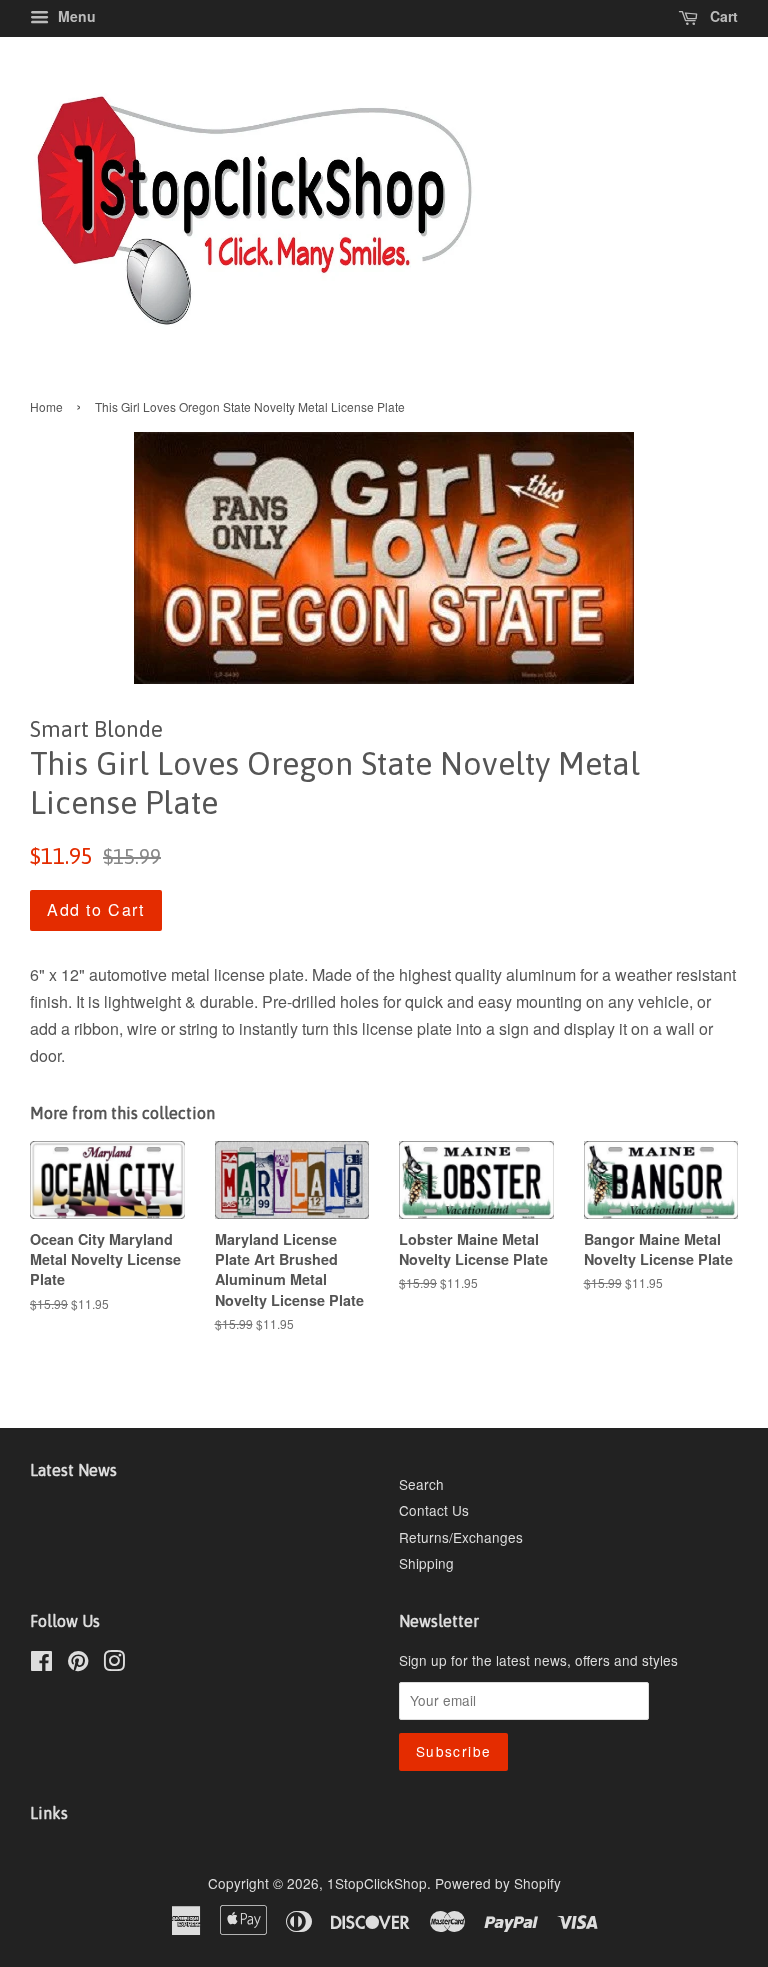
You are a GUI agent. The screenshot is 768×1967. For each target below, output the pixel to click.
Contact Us (434, 1510)
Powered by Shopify (498, 1883)
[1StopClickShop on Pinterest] (78, 1664)
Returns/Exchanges (461, 1537)
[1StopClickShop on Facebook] (41, 1664)
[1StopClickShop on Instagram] (114, 1664)
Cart (722, 16)
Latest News (73, 1470)
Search (421, 1484)
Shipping (426, 1563)
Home (46, 406)
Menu (75, 16)
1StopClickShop (377, 1883)
